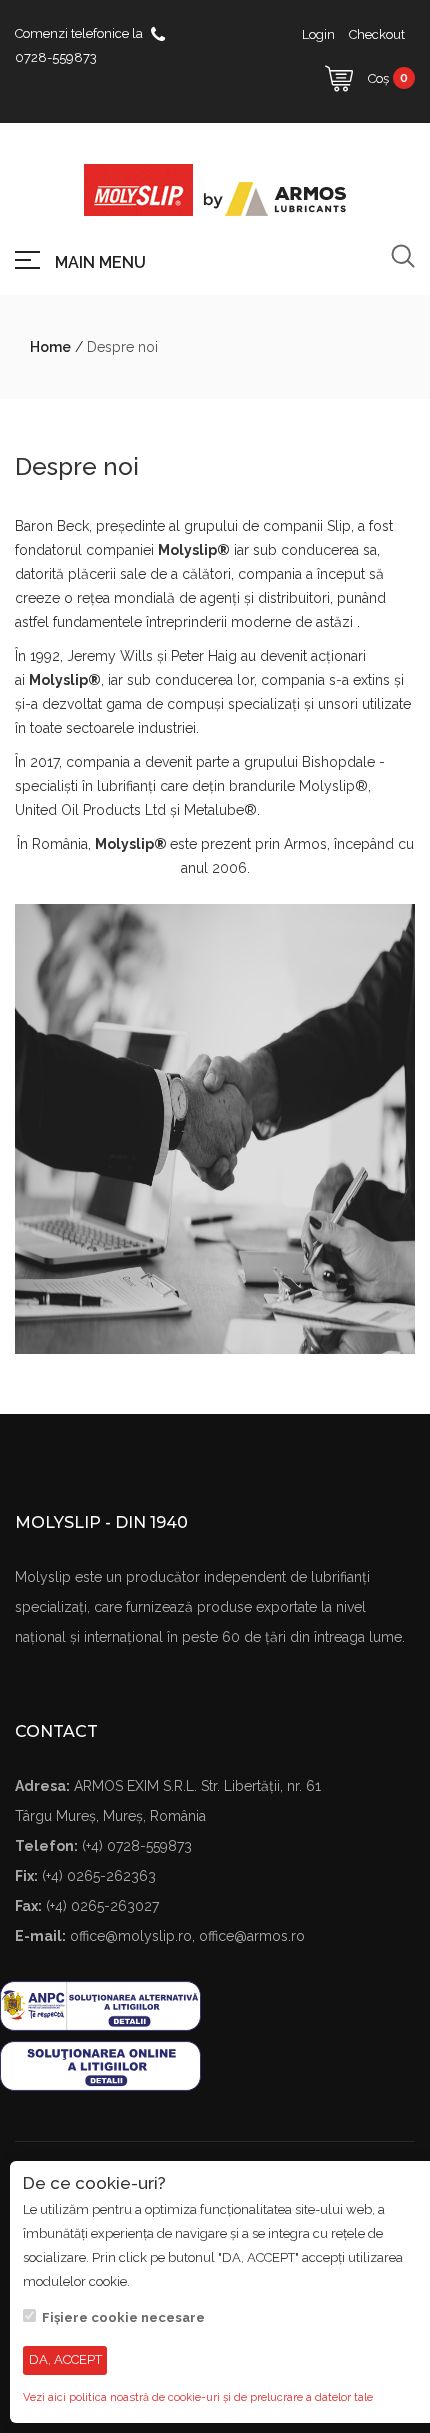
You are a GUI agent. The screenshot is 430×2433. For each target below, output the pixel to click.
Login (318, 34)
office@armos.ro (252, 1936)
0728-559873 (56, 57)
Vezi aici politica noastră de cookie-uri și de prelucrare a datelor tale (198, 2397)
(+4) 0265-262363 (99, 1876)
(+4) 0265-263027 (102, 1906)
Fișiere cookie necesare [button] (123, 2317)
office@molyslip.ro (131, 1936)
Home (50, 347)
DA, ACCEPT (65, 2359)
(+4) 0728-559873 (137, 1846)
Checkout (377, 34)
